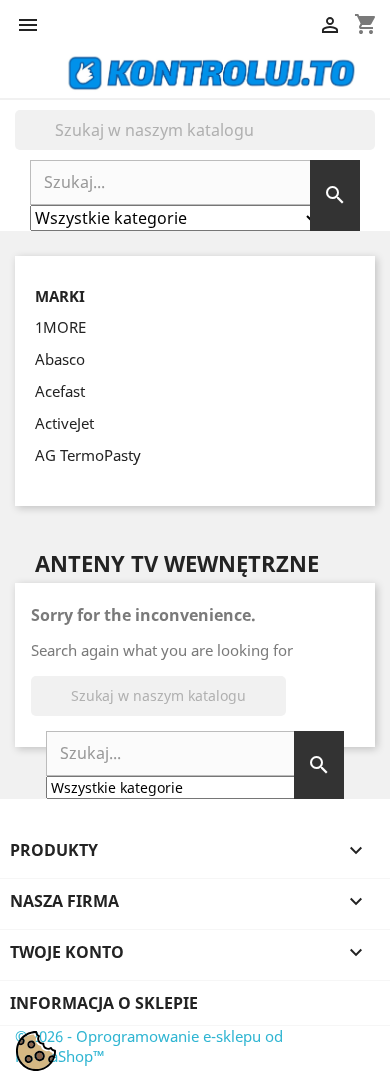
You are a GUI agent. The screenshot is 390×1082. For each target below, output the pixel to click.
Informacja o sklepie (104, 1003)
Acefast (60, 391)
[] (367, 144)
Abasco (60, 359)
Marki (60, 296)
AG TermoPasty (88, 455)
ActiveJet (64, 423)
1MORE (60, 327)
